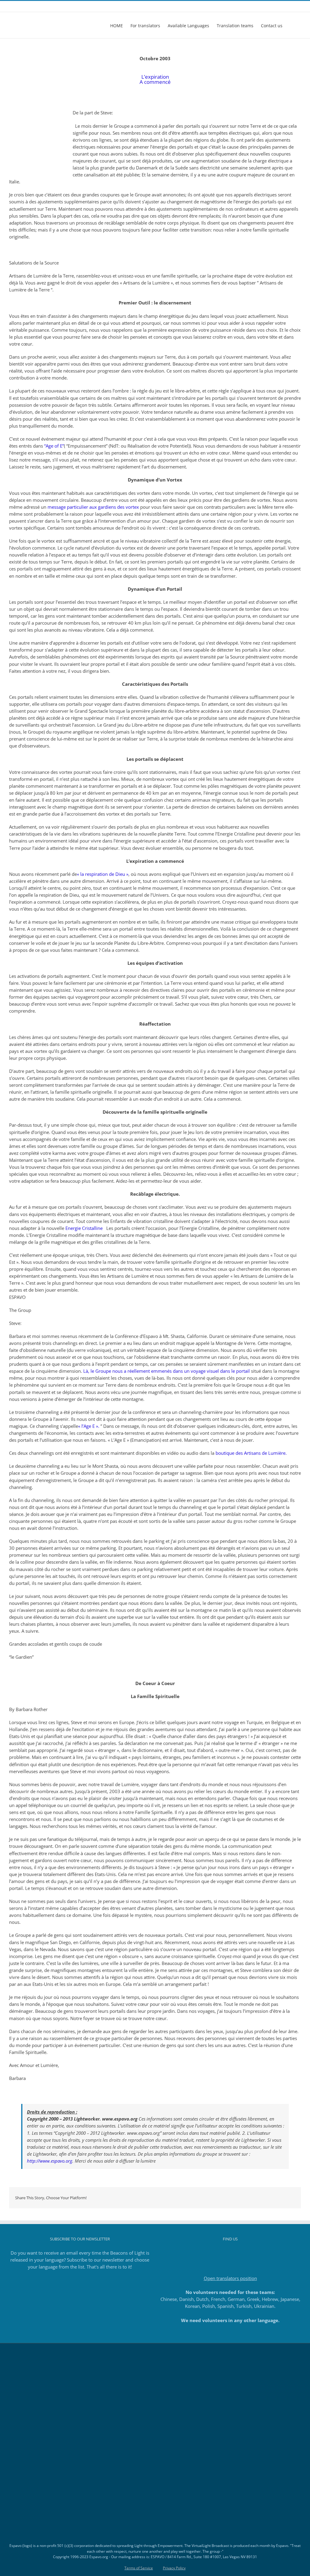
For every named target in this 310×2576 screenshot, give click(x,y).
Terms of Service (139, 2568)
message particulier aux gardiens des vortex (93, 507)
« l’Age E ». (89, 1426)
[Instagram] (222, 2253)
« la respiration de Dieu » (103, 874)
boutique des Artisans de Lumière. (251, 1453)
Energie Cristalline (84, 1228)
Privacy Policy (174, 2568)
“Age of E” (54, 446)
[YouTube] (239, 2253)
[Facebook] (214, 2253)
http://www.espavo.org (50, 2161)
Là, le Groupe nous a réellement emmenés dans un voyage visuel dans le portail (167, 1371)
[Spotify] (247, 2253)
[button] (292, 25)
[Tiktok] (230, 2253)
